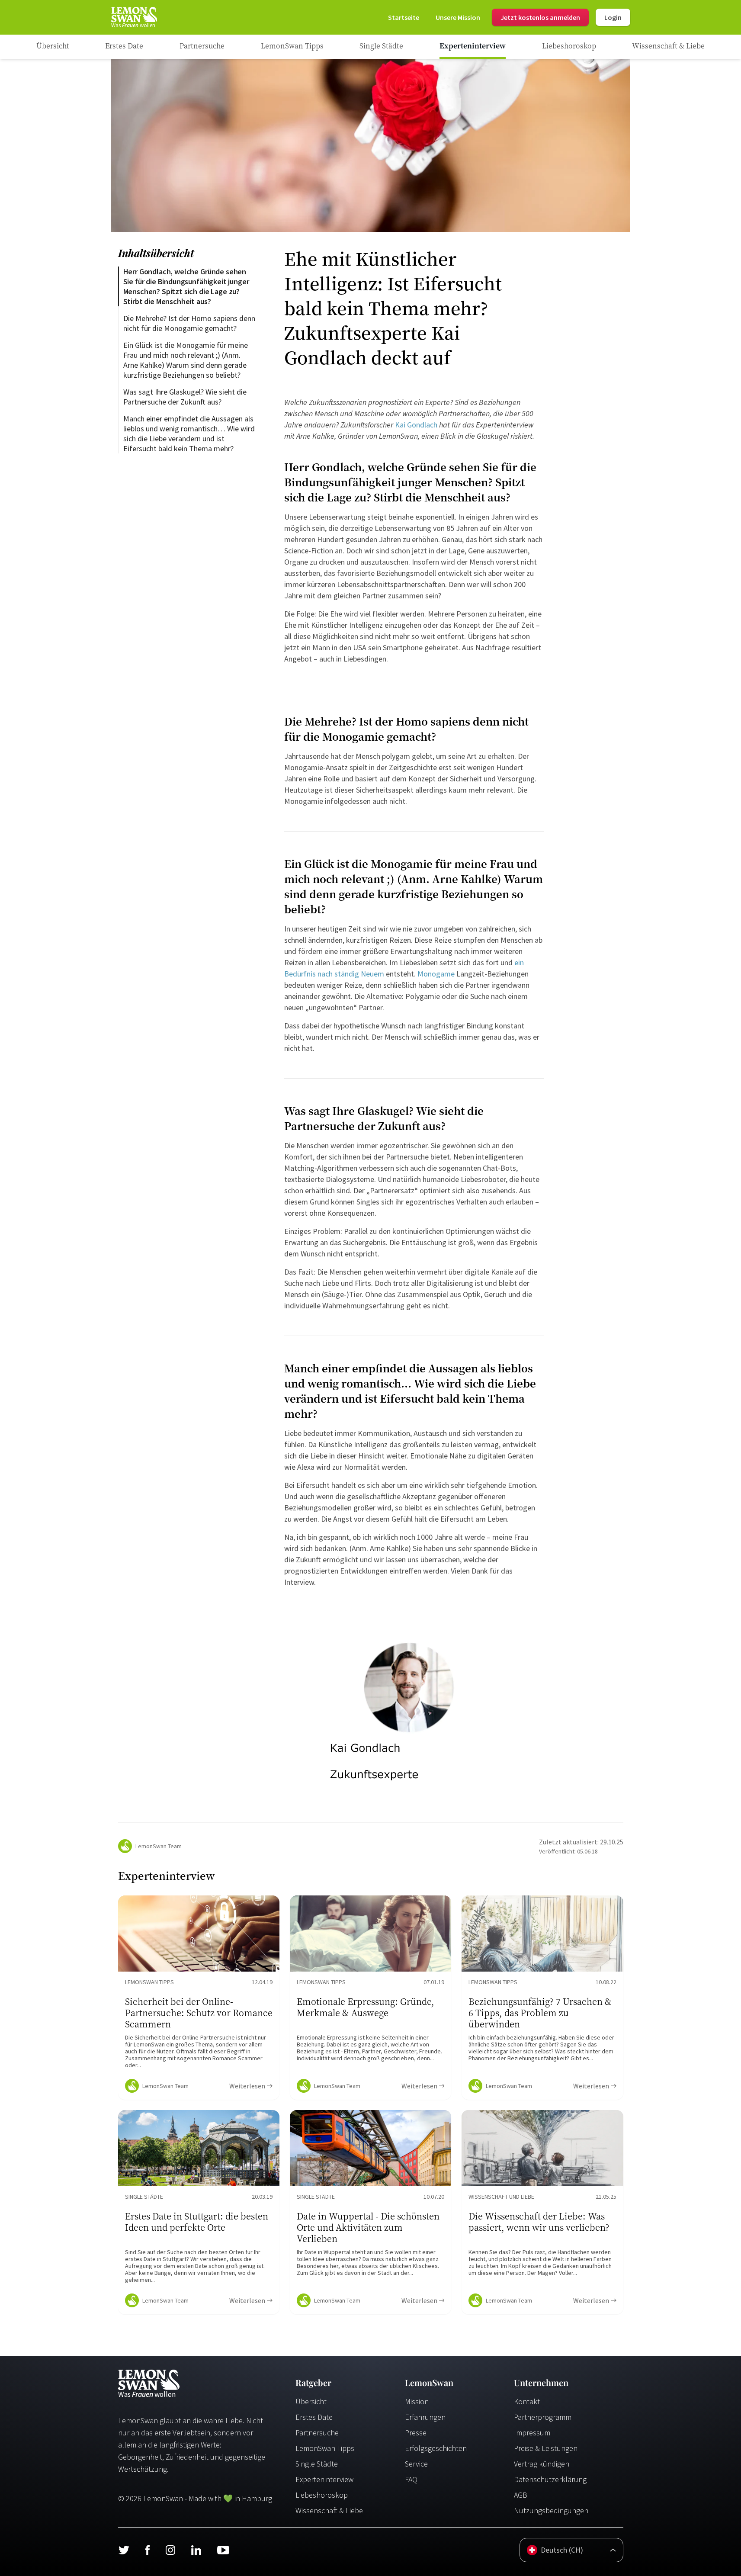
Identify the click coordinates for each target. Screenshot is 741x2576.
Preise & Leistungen (546, 2448)
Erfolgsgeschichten (436, 2448)
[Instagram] (170, 2550)
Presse (416, 2433)
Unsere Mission (458, 17)
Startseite (404, 17)
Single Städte (317, 2464)
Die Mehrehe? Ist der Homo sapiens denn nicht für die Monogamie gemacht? (190, 323)
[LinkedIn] (196, 2550)
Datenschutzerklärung (550, 2479)
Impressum (532, 2433)
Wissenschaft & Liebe (329, 2510)
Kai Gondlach (416, 425)
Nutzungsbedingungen (551, 2510)
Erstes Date (314, 2417)
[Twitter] (124, 2550)
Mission (417, 2401)
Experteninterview (324, 2479)
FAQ (411, 2479)
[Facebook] (147, 2550)
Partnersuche (317, 2433)
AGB (521, 2495)
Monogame (436, 974)
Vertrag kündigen (542, 2464)
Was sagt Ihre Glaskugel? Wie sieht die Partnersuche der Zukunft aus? (186, 397)
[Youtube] (223, 2550)
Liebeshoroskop (322, 2495)
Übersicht (311, 2401)
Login (613, 17)
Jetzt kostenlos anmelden (540, 17)
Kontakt (527, 2401)
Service (416, 2464)
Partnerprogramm (543, 2417)
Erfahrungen (425, 2417)
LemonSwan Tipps (325, 2448)
